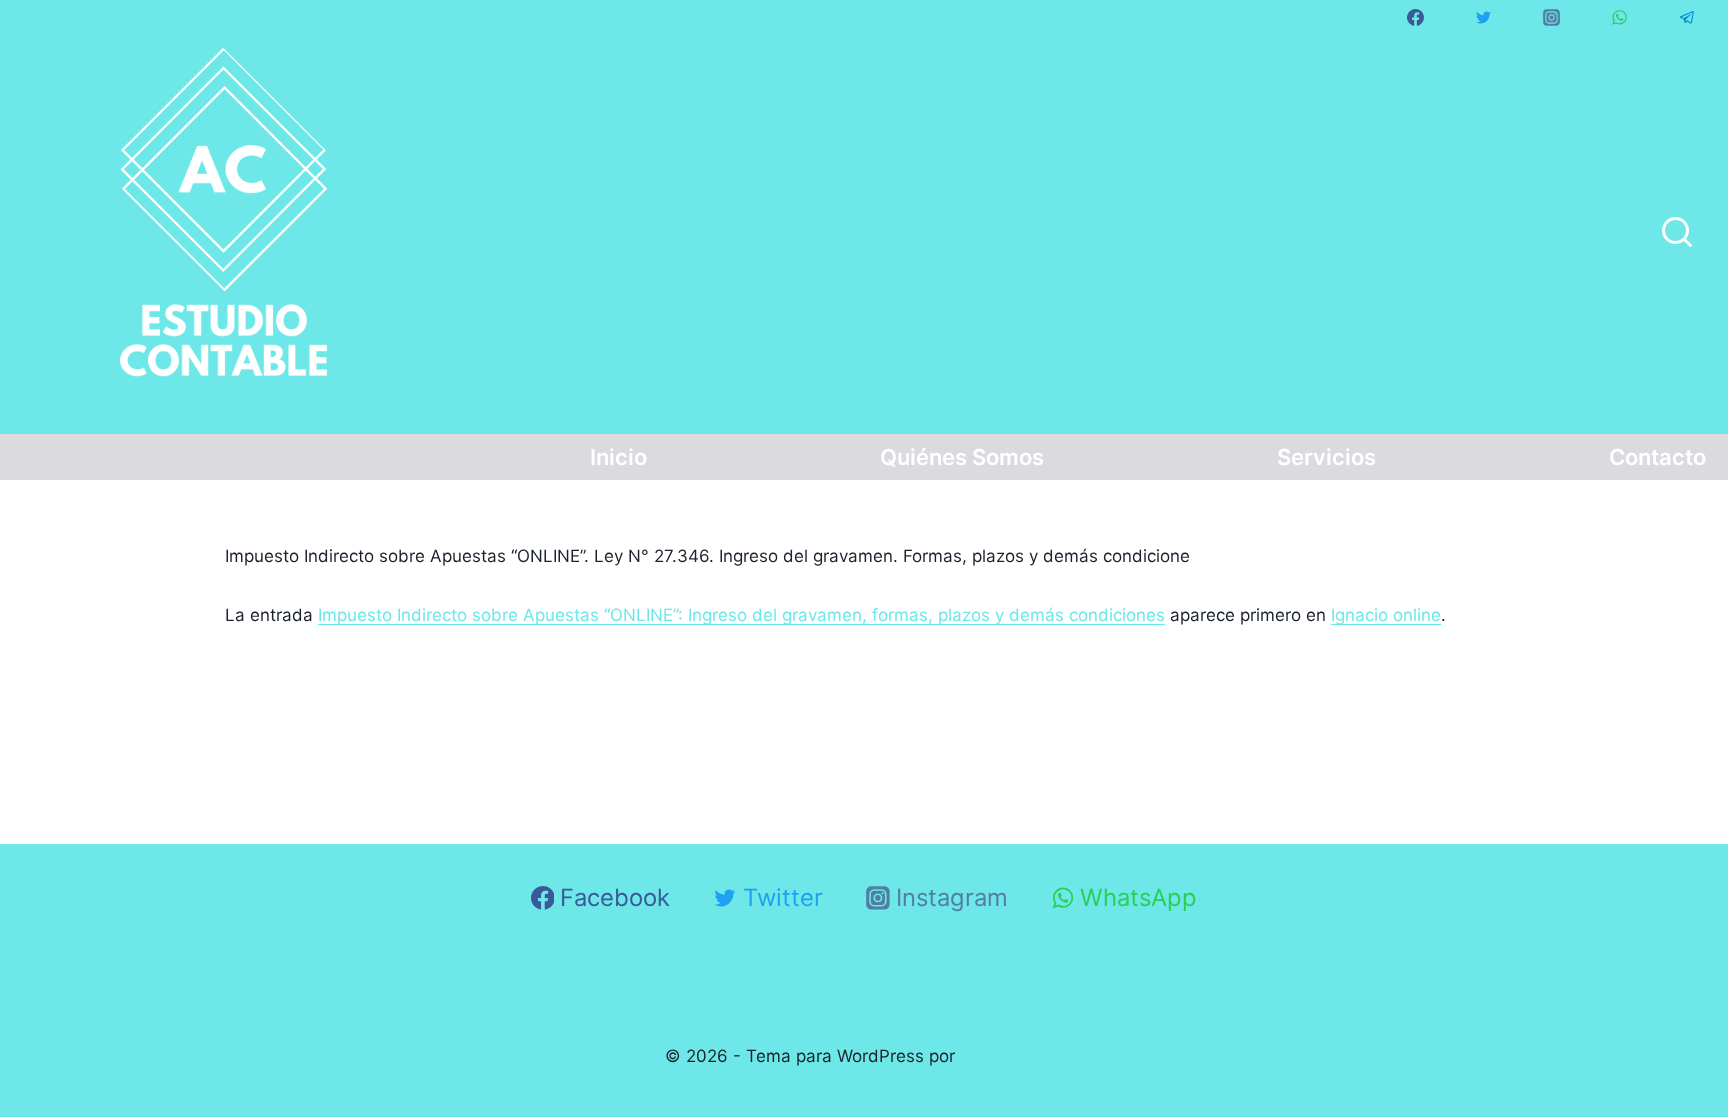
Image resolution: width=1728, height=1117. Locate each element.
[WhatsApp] (1619, 17)
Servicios (1326, 457)
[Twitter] (1483, 17)
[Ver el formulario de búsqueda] (1677, 234)
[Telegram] (1687, 17)
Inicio (618, 457)
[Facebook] (1415, 17)
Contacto (1657, 457)
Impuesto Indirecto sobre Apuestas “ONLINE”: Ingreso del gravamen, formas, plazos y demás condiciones (741, 615)
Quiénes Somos (962, 457)
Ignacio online (1386, 615)
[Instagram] (1551, 17)
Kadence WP (1011, 1056)
